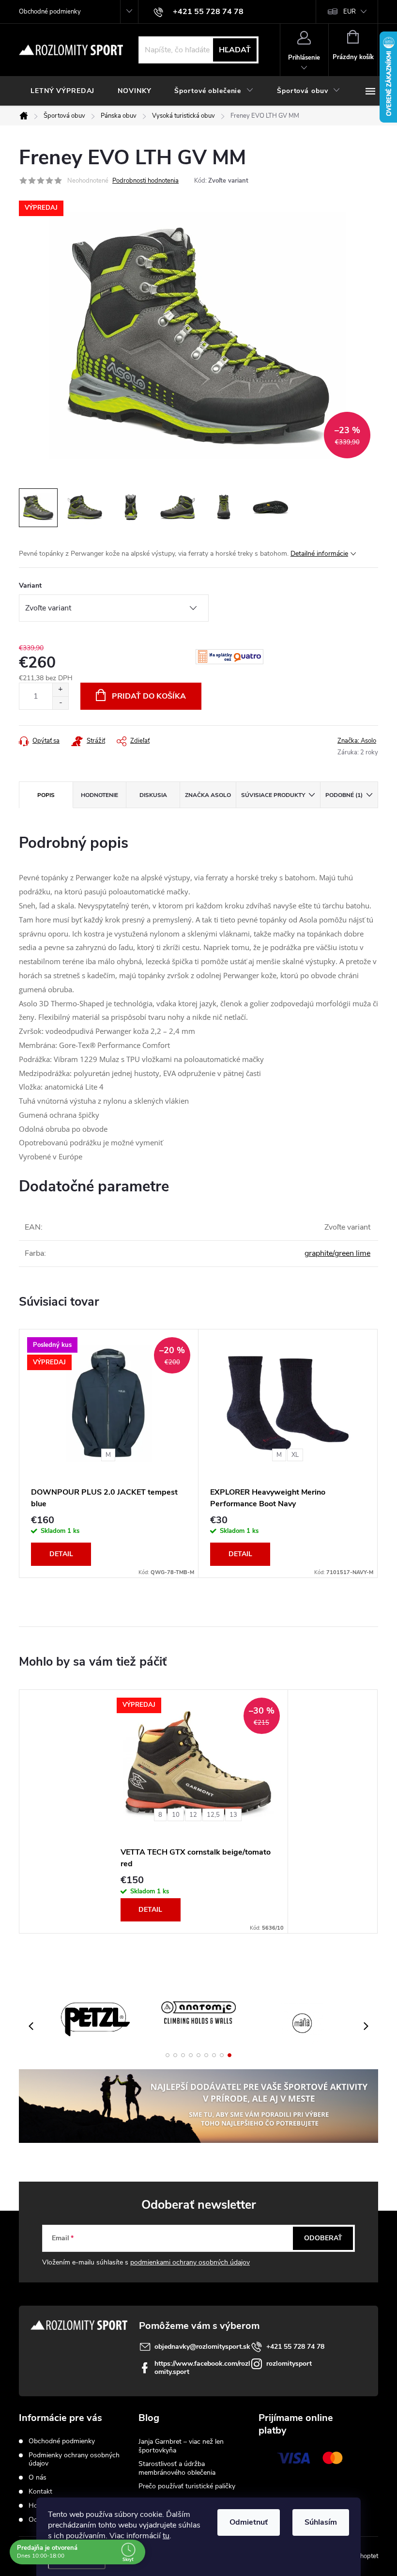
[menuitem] (62, 91)
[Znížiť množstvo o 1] (60, 703)
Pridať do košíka (149, 696)
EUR (350, 12)
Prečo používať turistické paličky (187, 2486)
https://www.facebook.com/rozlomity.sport (202, 2368)
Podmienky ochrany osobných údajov (74, 2459)
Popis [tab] (46, 795)
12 (193, 1815)
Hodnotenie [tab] (99, 795)
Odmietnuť (249, 2522)
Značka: (357, 741)
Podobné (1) (344, 795)
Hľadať (235, 50)
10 (176, 1815)
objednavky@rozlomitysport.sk (202, 2347)
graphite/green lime (337, 1253)
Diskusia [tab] (153, 795)
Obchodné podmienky (50, 12)
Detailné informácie (319, 554)
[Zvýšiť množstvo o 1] (60, 690)
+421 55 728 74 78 (295, 2347)
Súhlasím (321, 2522)
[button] (168, 2055)
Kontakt (40, 2491)
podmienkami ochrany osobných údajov (190, 2262)
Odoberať (323, 2238)
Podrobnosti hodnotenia (145, 181)
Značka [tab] (208, 795)
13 (233, 1815)
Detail (61, 1554)
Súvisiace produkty (273, 795)
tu (166, 2536)
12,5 (213, 1815)
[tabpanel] (109, 1453)
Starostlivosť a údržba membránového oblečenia (177, 2468)
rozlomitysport (289, 2364)
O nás (38, 2477)
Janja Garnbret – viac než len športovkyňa (181, 2446)
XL (295, 1455)
